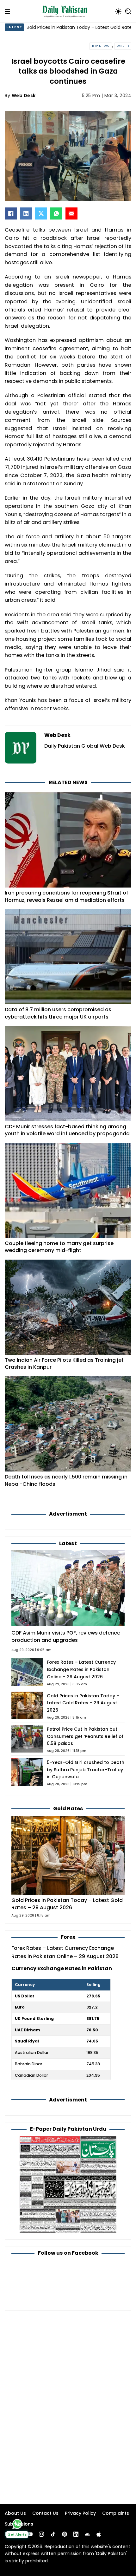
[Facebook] (11, 213)
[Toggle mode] (118, 11)
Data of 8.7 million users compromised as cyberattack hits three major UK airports (58, 1013)
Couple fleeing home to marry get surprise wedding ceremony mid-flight (59, 1247)
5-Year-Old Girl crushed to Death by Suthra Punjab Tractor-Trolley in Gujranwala (86, 1770)
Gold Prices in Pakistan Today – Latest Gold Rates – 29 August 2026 (83, 1703)
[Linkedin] (76, 2534)
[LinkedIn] (26, 213)
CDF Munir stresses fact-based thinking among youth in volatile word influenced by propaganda (67, 1130)
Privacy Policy (80, 2513)
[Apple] (99, 2534)
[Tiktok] (53, 2534)
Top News (101, 46)
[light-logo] (66, 11)
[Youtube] (30, 2534)
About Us (15, 2513)
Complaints (116, 2513)
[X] (41, 213)
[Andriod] (87, 2534)
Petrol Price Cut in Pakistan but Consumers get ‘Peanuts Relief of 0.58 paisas (85, 1736)
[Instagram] (41, 2534)
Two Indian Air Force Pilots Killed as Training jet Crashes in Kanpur (64, 1364)
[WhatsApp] (56, 213)
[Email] (71, 213)
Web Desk (24, 95)
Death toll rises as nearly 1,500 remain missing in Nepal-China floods (66, 1480)
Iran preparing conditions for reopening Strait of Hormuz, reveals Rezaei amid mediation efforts (66, 896)
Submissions (19, 2524)
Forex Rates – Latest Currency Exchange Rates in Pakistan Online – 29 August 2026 (81, 1669)
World (123, 46)
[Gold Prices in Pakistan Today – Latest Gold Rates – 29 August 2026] (68, 1855)
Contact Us (45, 2513)
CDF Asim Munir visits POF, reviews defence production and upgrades (66, 1636)
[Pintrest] (65, 2534)
